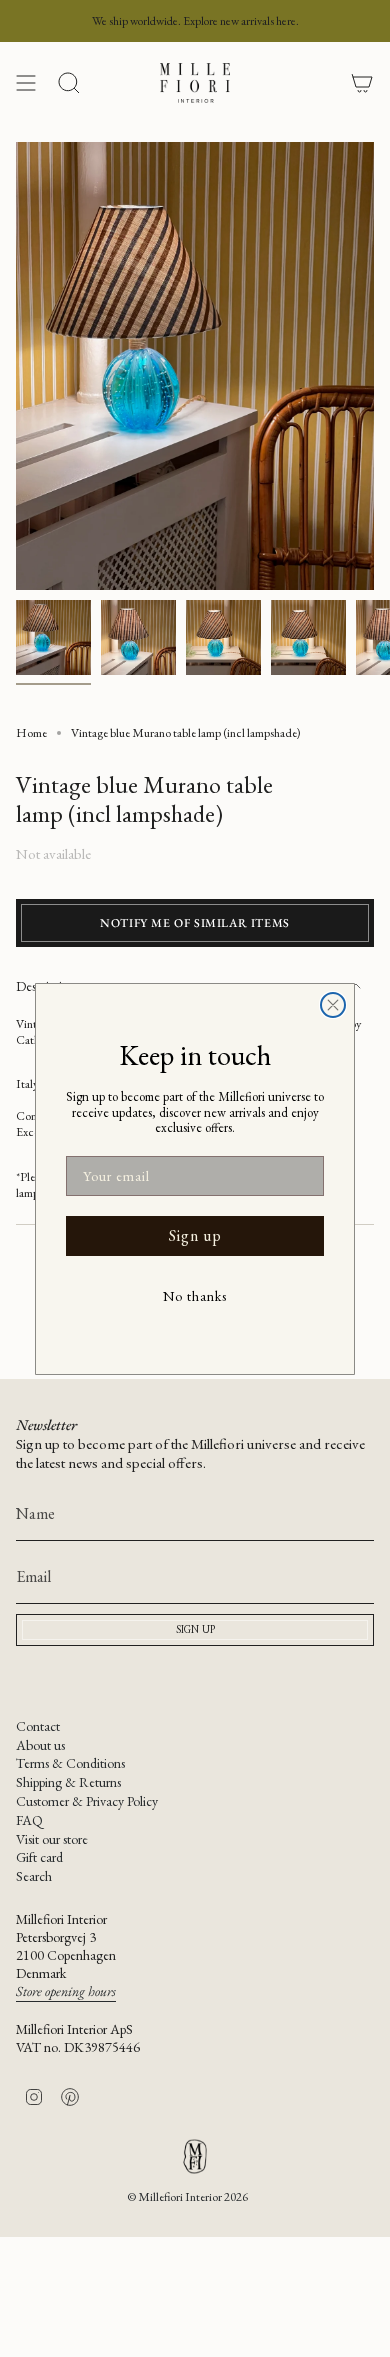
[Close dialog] (333, 1005)
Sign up (195, 1235)
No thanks (195, 1296)
